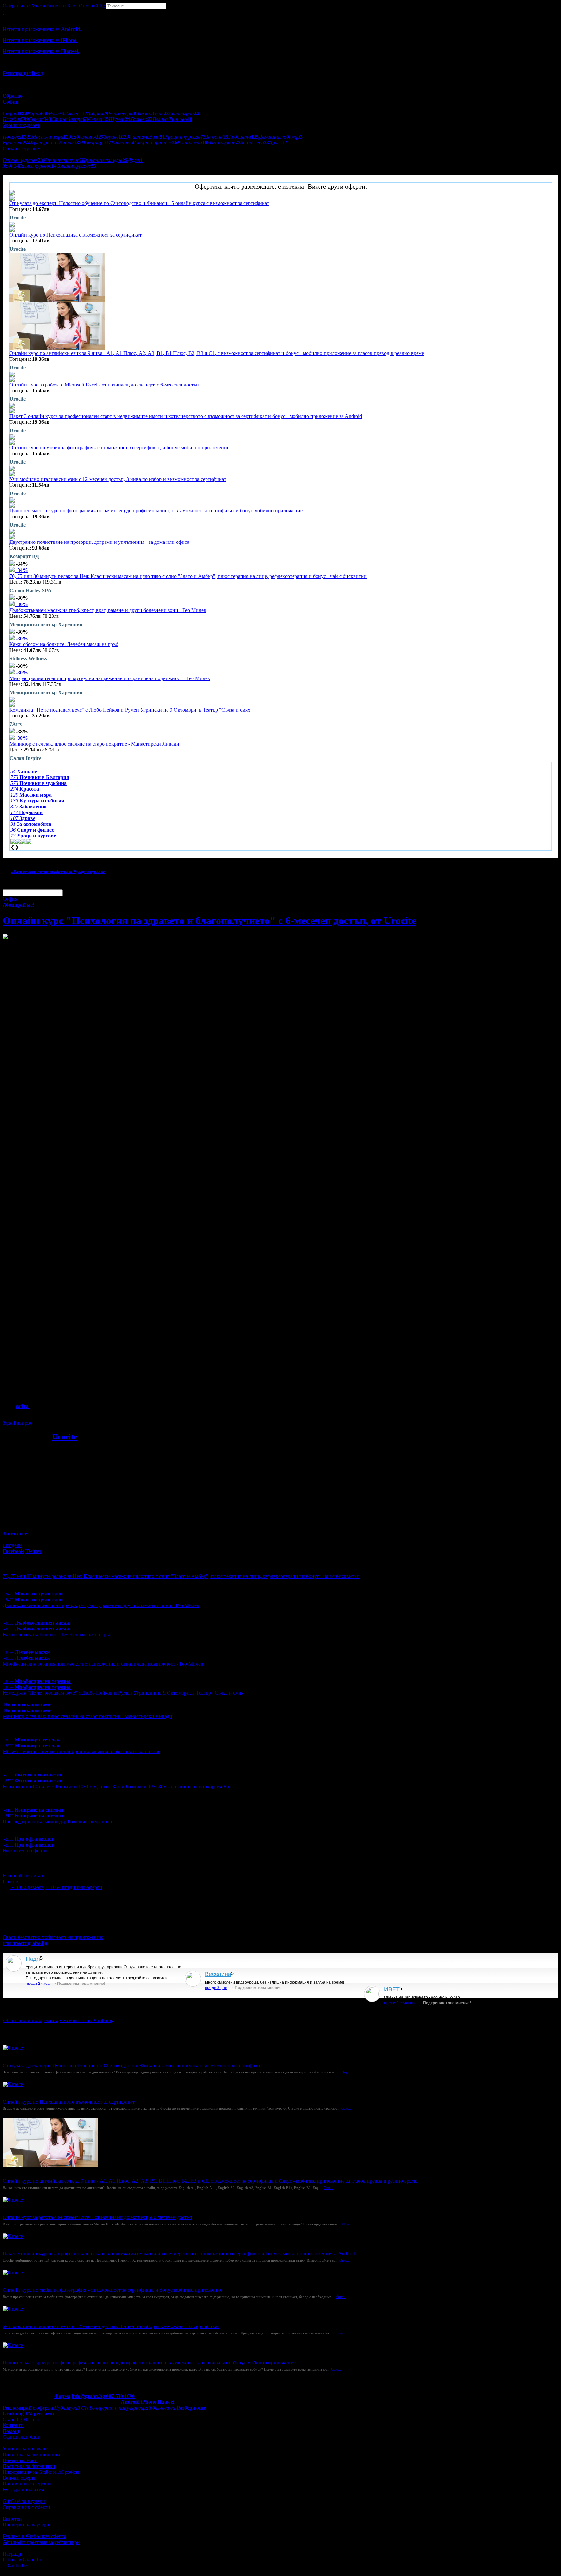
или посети (25, 1943)
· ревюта (27, 1887)
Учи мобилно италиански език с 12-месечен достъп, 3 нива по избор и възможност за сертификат (118, 479)
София (10, 899)
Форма (62, 2396)
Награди (12, 2554)
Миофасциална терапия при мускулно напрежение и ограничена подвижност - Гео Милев (110, 678)
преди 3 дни (216, 1988)
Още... (346, 2072)
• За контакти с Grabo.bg (87, 2020)
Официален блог (21, 2437)
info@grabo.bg (88, 2396)
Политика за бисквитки (29, 2466)
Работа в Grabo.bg (22, 2560)
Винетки (12, 2519)
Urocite (65, 1437)
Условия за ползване (25, 2449)
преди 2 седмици (400, 2003)
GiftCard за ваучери (24, 2501)
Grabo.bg (18, 2565)
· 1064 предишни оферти (74, 1887)
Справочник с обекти (26, 2507)
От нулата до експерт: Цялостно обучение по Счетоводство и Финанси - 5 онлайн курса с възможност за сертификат (139, 203)
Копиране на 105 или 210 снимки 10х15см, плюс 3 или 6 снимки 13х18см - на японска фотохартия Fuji (117, 1786)
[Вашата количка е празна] (3, 12)
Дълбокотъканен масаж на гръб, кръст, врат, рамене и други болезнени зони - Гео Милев (108, 610)
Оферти (16, 6)
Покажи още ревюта (25, 2009)
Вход (37, 73)
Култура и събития (23, 2490)
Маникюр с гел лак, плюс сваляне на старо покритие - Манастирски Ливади (94, 744)
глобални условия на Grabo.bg (81, 1412)
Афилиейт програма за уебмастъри (41, 2542)
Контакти (13, 2425)
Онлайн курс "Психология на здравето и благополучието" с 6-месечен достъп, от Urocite (209, 921)
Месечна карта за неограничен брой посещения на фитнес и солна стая (81, 1751)
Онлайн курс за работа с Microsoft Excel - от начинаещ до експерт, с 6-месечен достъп (104, 385)
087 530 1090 (120, 2396)
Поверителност (20, 2460)
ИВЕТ (392, 1989)
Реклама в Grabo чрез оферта (34, 2536)
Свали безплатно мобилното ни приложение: (53, 1937)
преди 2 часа (38, 1984)
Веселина (218, 1974)
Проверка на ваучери (26, 2525)
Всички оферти (20, 2478)
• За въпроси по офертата (31, 2020)
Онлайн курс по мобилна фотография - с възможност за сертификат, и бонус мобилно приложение (119, 448)
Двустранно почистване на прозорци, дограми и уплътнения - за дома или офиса (99, 542)
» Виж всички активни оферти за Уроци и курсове (58, 872)
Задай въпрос (17, 1423)
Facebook (13, 1876)
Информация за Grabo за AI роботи (42, 2472)
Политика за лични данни (31, 2454)
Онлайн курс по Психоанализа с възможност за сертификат (75, 235)
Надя (33, 1959)
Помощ (11, 2431)
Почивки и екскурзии (27, 2484)
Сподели (12, 1545)
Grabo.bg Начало (21, 2419)
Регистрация (17, 73)
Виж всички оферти (25, 1851)
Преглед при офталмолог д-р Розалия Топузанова (57, 1821)
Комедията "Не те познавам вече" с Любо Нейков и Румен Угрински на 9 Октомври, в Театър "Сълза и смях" (131, 710)
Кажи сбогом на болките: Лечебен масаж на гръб (64, 644)
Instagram (34, 1876)
